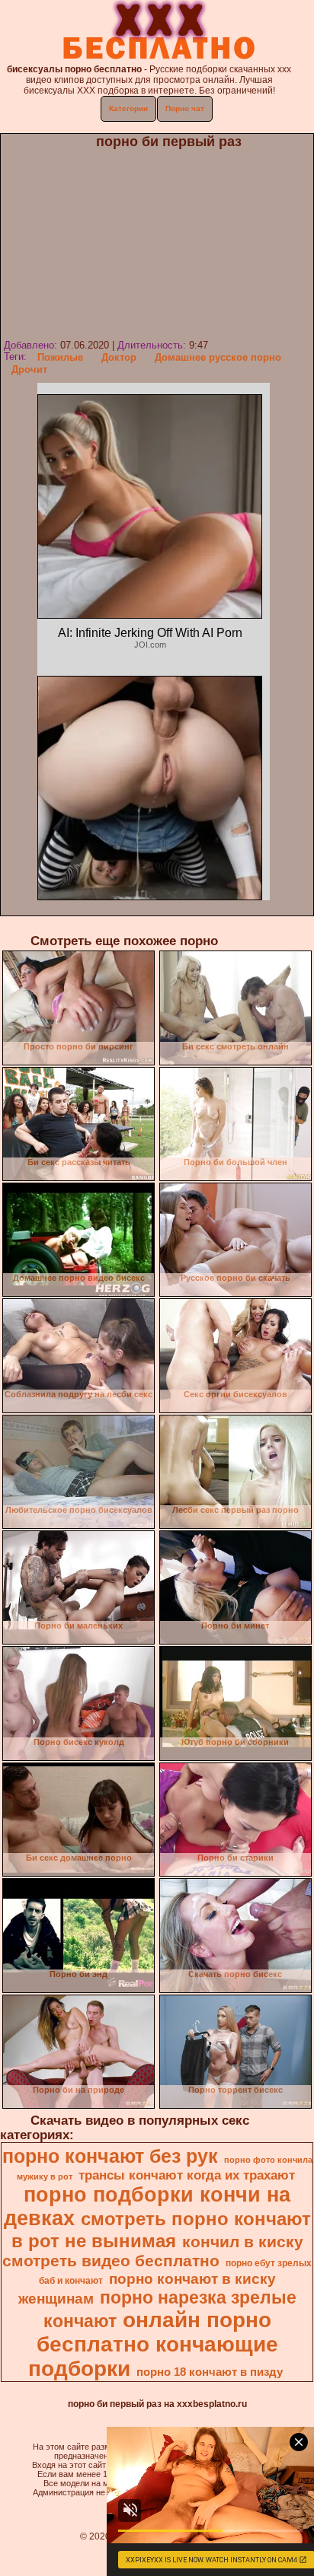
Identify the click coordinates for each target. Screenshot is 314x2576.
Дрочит (29, 369)
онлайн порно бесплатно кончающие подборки (153, 2344)
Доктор (119, 357)
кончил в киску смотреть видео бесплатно (153, 2251)
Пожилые (60, 357)
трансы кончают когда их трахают (187, 2175)
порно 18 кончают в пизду (210, 2372)
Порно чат (185, 108)
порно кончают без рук (110, 2156)
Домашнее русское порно (218, 357)
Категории (128, 108)
